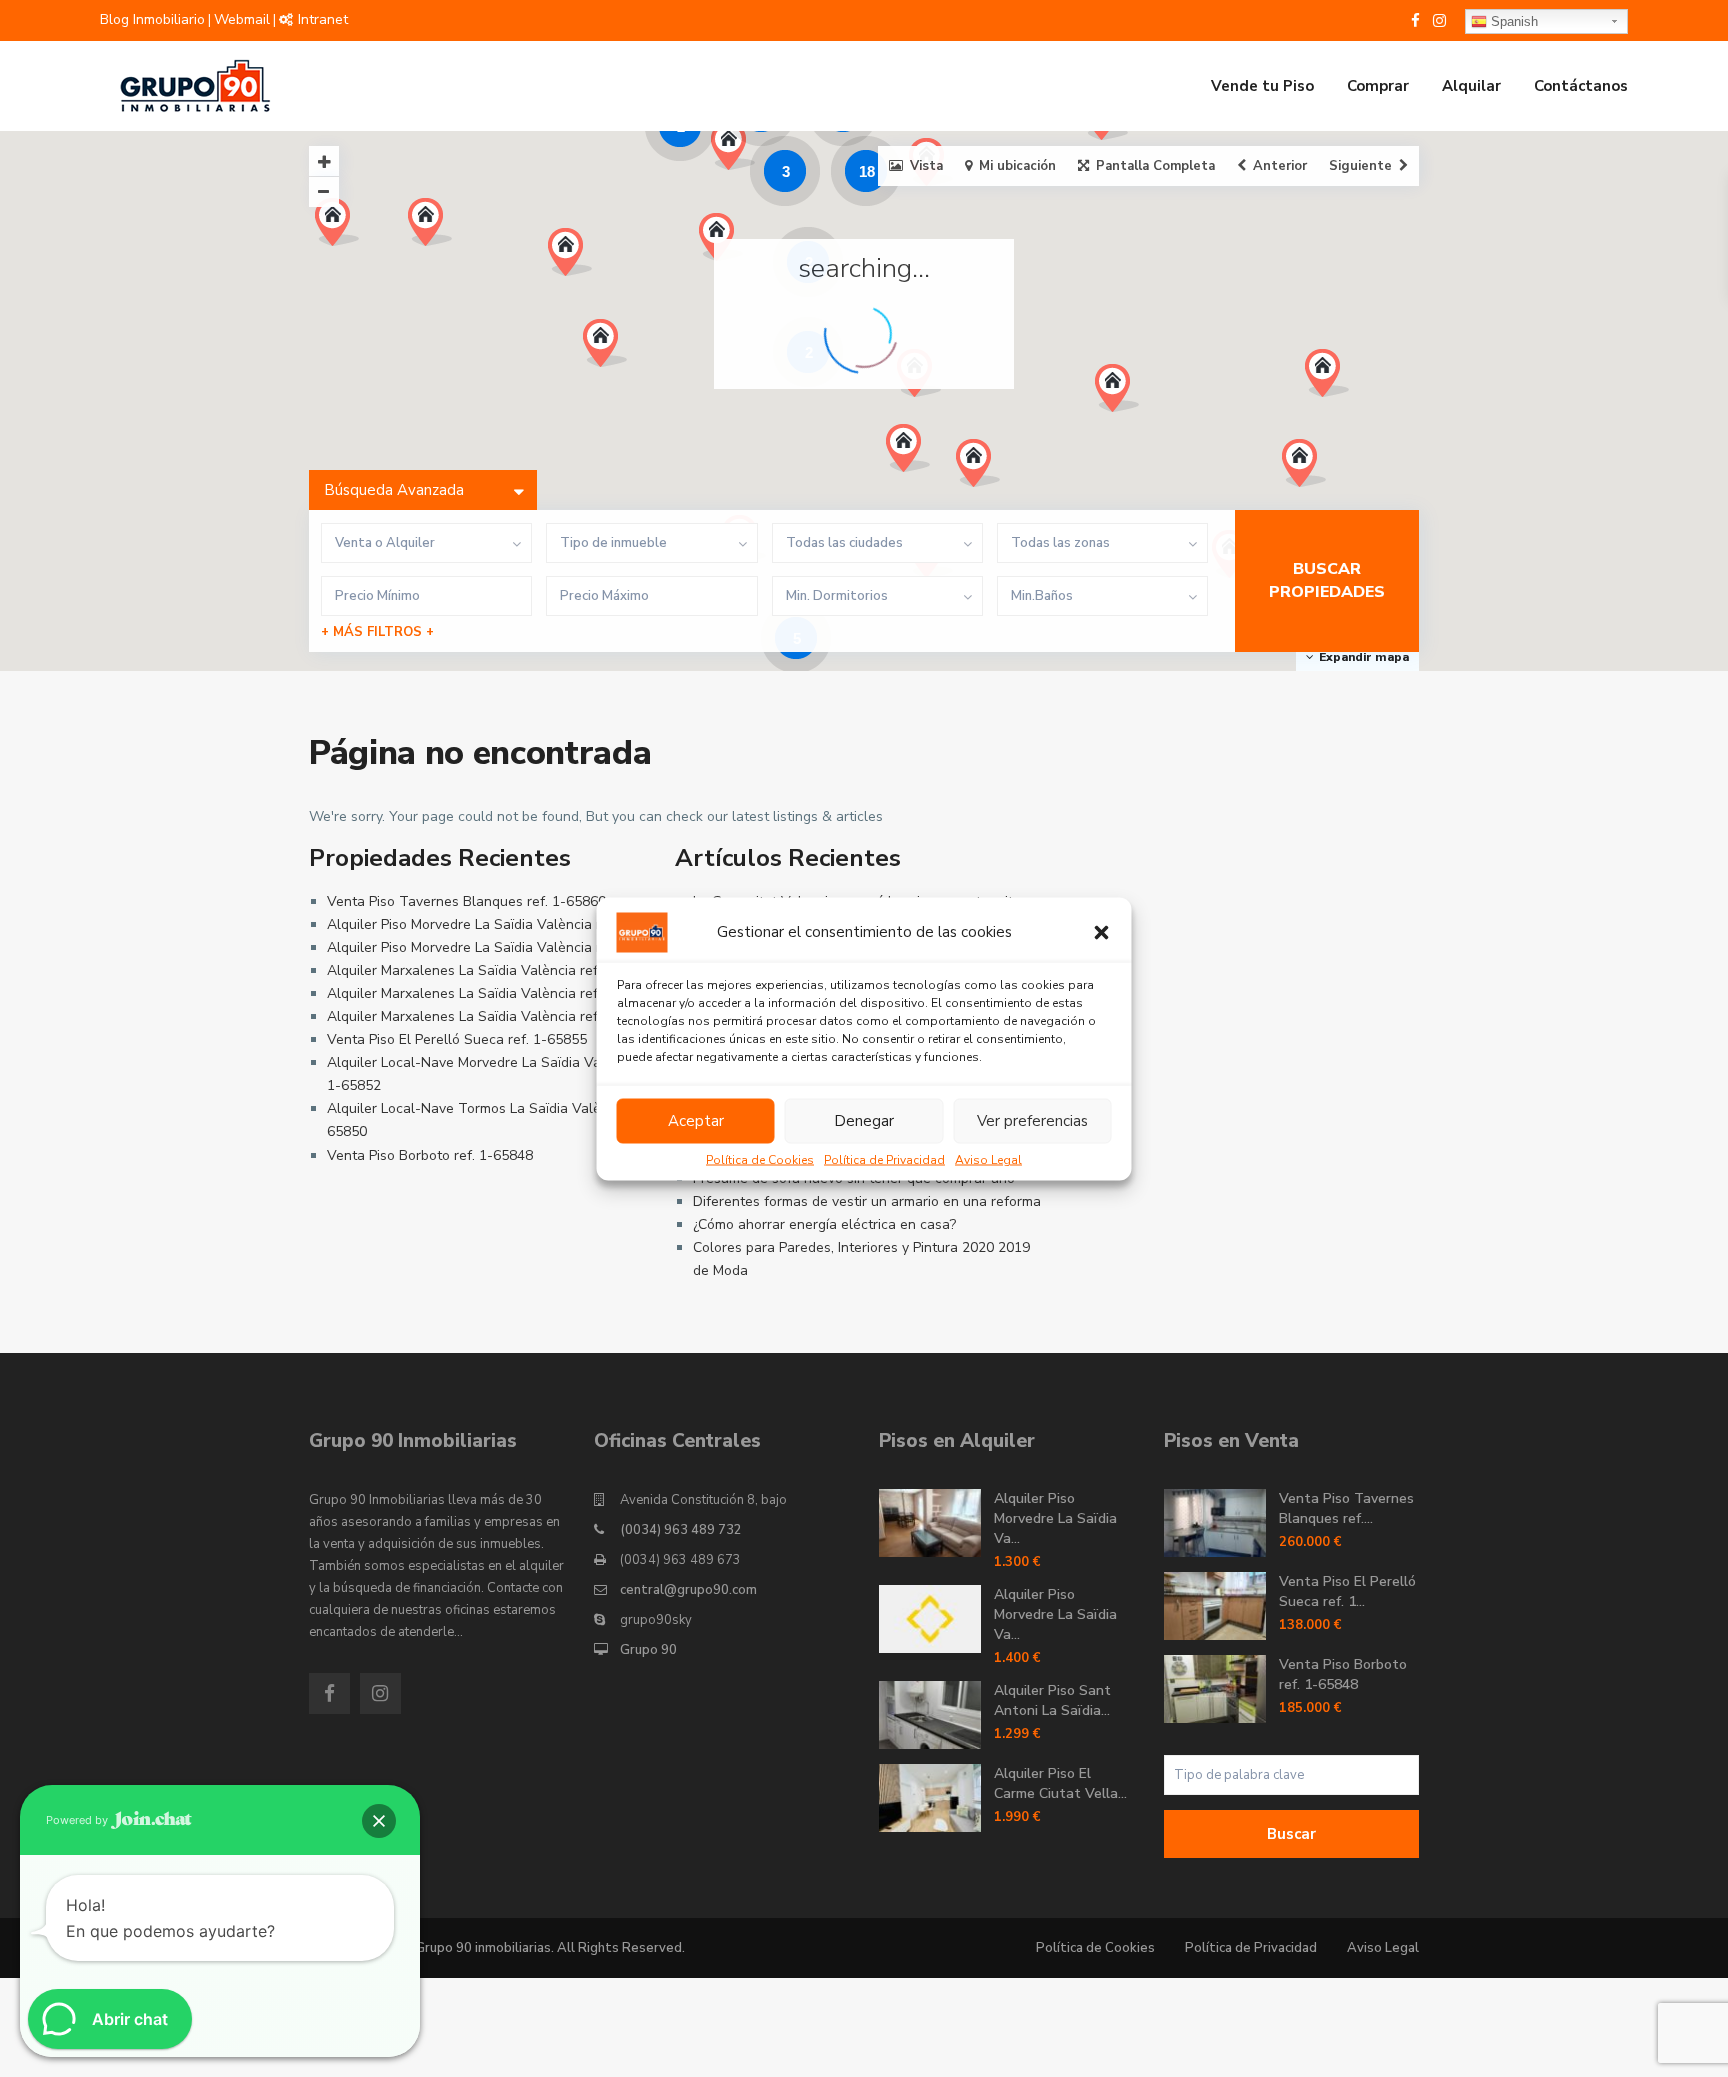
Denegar (864, 1121)
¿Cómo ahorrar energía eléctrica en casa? (824, 1224)
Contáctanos (1581, 86)
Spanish (1512, 21)
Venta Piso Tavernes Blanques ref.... (1346, 1508)
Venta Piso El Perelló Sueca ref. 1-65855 (457, 1039)
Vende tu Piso (1262, 86)
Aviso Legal (988, 1159)
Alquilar (1471, 86)
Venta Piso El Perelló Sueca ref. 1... (1347, 1591)
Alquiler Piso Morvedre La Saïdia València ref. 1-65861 (501, 924)
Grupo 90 (648, 1650)
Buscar (1291, 1834)
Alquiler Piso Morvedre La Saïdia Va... (1055, 1518)
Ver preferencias (1032, 1121)
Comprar (1378, 86)
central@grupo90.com (688, 1590)
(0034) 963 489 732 (681, 1530)
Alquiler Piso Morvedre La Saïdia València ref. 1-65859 (501, 947)
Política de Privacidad (884, 1159)
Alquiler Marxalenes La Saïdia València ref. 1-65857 (493, 970)
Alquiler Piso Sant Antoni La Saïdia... (1052, 1700)
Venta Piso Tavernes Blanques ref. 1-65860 (466, 901)
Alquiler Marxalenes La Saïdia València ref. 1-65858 (493, 1016)
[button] (1102, 932)
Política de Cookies (760, 1159)
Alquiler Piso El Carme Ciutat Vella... (1060, 1783)
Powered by (78, 1820)
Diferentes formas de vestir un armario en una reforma (867, 1201)
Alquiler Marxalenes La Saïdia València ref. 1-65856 (493, 993)
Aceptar (696, 1121)
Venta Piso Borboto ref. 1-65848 (430, 1155)
